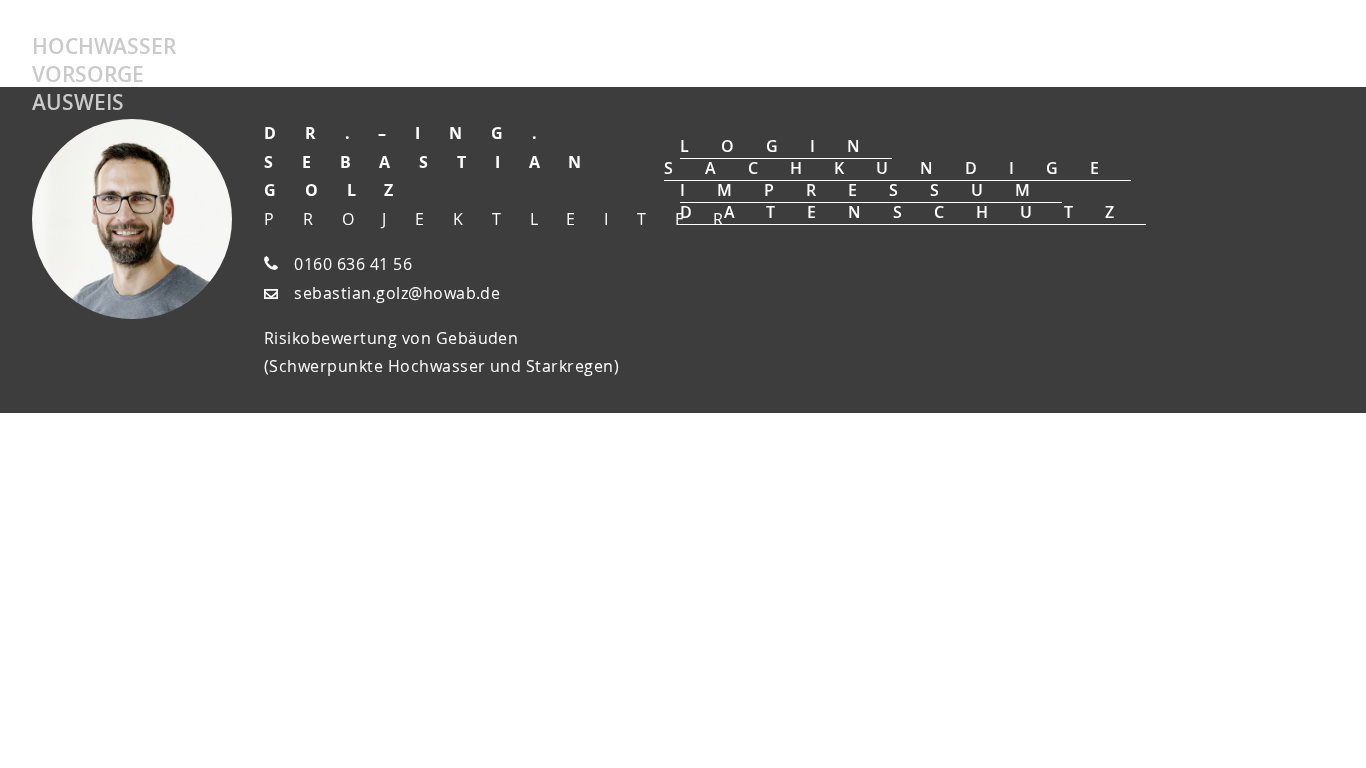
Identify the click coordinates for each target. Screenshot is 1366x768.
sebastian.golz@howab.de (397, 293)
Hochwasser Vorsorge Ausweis (104, 74)
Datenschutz (913, 212)
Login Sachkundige (897, 157)
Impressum (871, 190)
